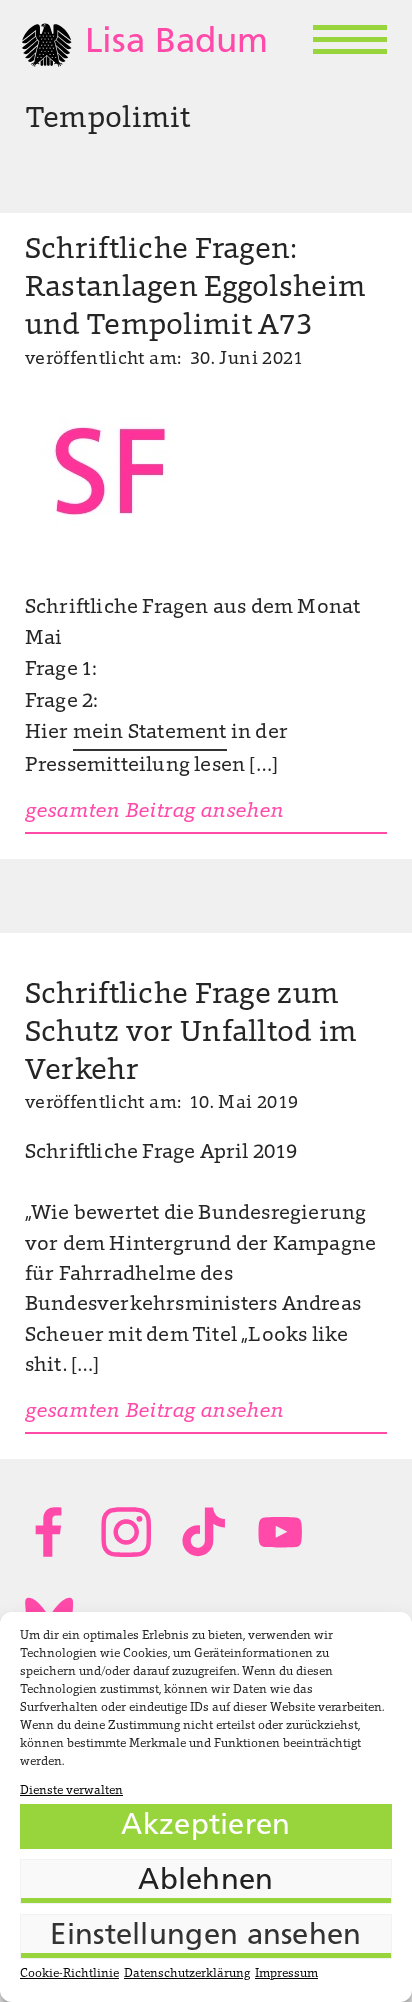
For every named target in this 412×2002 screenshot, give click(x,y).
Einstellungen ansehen (205, 1936)
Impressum (286, 1974)
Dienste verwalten (71, 1791)
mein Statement (150, 733)
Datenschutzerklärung (187, 1974)
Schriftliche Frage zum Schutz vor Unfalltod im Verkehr (191, 1034)
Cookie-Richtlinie (69, 1974)
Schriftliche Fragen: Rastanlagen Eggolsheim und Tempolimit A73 (195, 289)
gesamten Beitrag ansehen (154, 812)
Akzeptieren (205, 1826)
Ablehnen (205, 1881)
